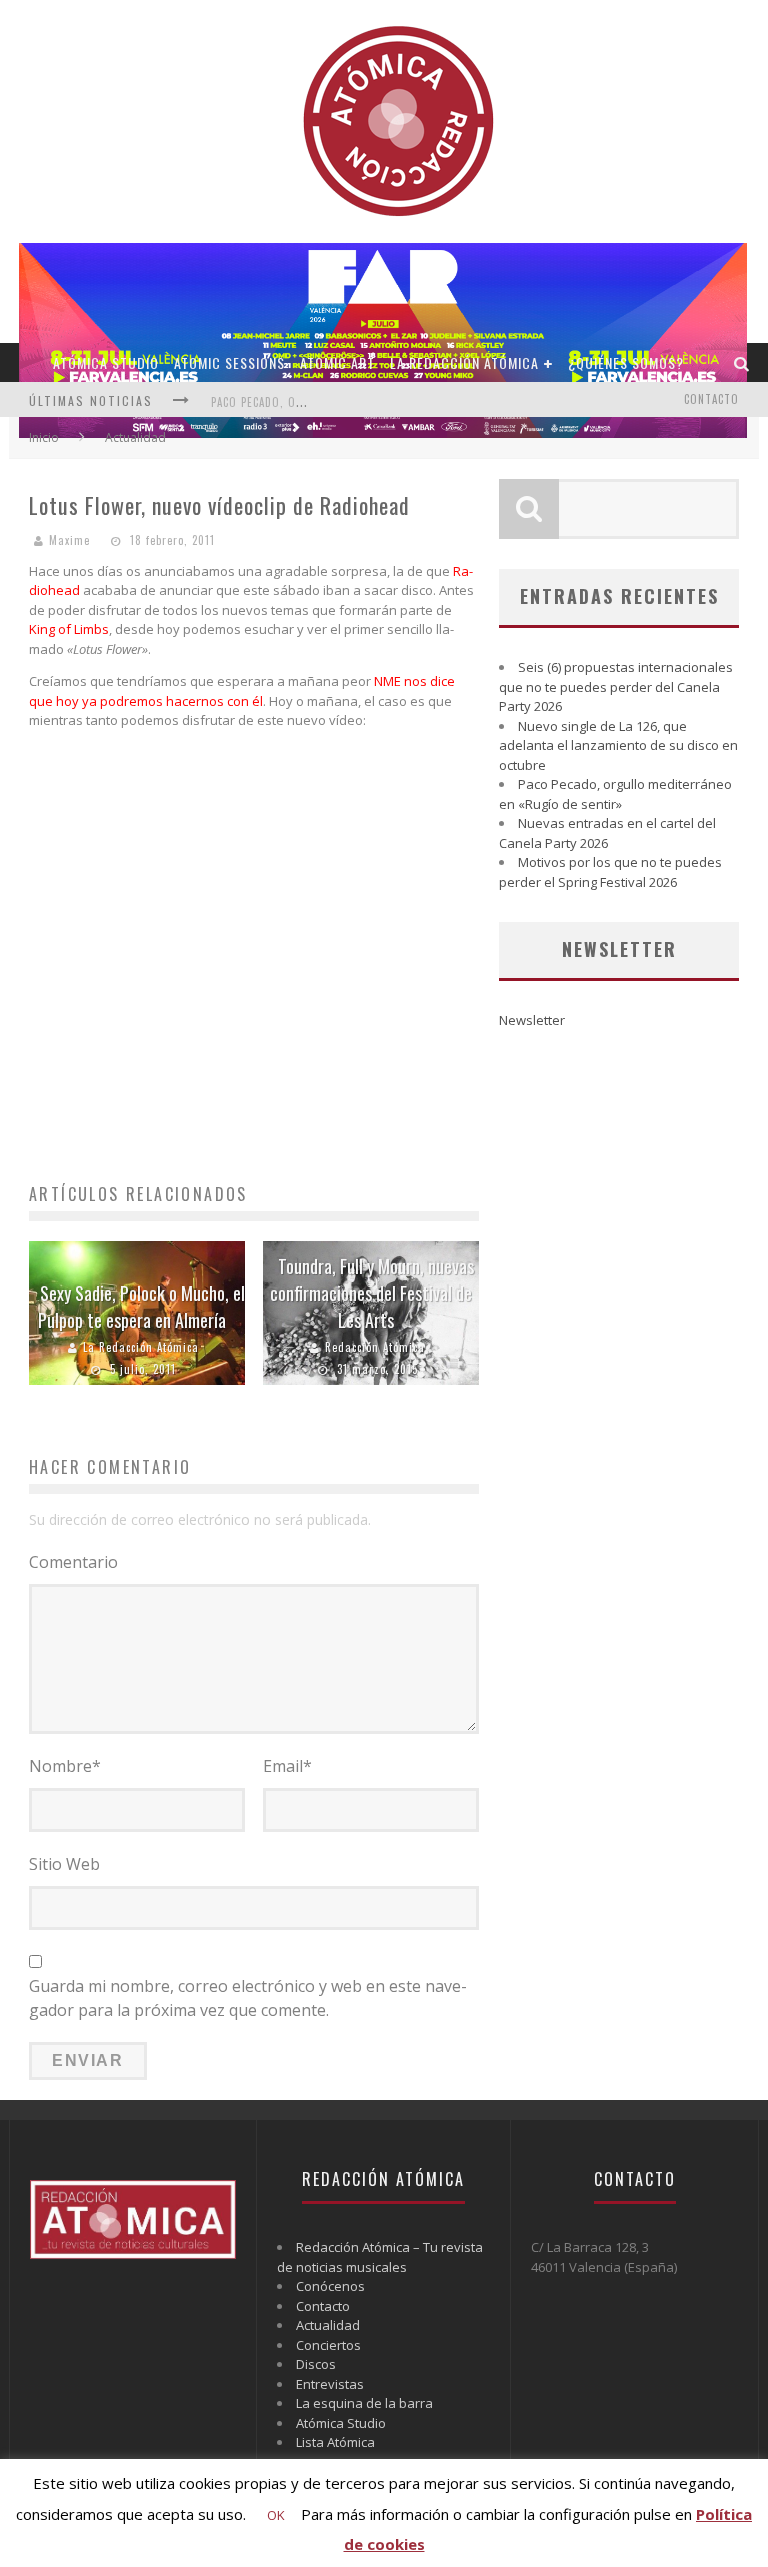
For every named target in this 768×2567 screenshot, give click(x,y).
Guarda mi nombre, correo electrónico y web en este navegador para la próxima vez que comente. (248, 1998)
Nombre (65, 1766)
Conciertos (328, 2345)
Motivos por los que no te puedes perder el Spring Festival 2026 (610, 872)
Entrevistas (330, 2384)
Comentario (73, 1562)
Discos (316, 2364)
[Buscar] (742, 362)
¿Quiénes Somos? (626, 362)
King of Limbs (69, 629)
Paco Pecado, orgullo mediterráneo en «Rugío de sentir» (615, 794)
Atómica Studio (106, 362)
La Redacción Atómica (464, 362)
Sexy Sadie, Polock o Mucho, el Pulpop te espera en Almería (141, 1306)
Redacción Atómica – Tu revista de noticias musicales (380, 2257)
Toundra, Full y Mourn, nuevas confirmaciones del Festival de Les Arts (372, 1293)
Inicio (44, 437)
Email (287, 1766)
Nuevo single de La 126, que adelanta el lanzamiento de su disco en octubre (618, 745)
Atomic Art (337, 362)
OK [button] (276, 2515)
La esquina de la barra (364, 2403)
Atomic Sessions (229, 362)
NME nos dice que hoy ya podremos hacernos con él (242, 691)
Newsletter (532, 1020)
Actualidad (328, 2325)
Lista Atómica (335, 2442)
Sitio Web (64, 1864)
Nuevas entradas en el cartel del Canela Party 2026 (607, 833)
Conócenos (330, 2286)
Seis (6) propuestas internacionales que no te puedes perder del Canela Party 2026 (616, 686)
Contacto (711, 399)
